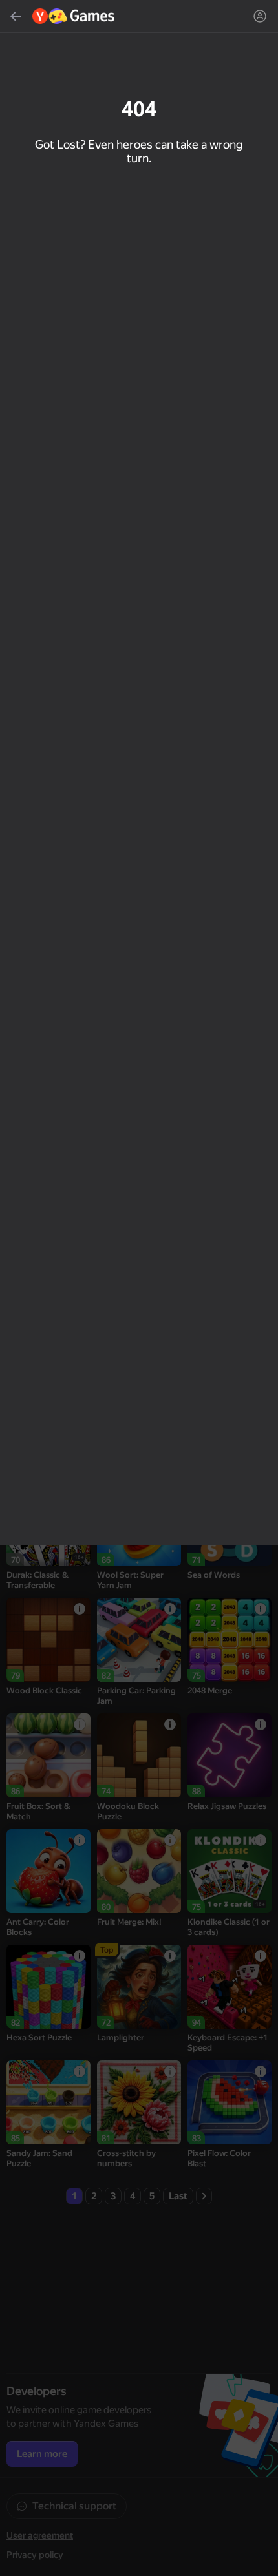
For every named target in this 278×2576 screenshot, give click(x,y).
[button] (139, 1288)
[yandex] (74, 16)
